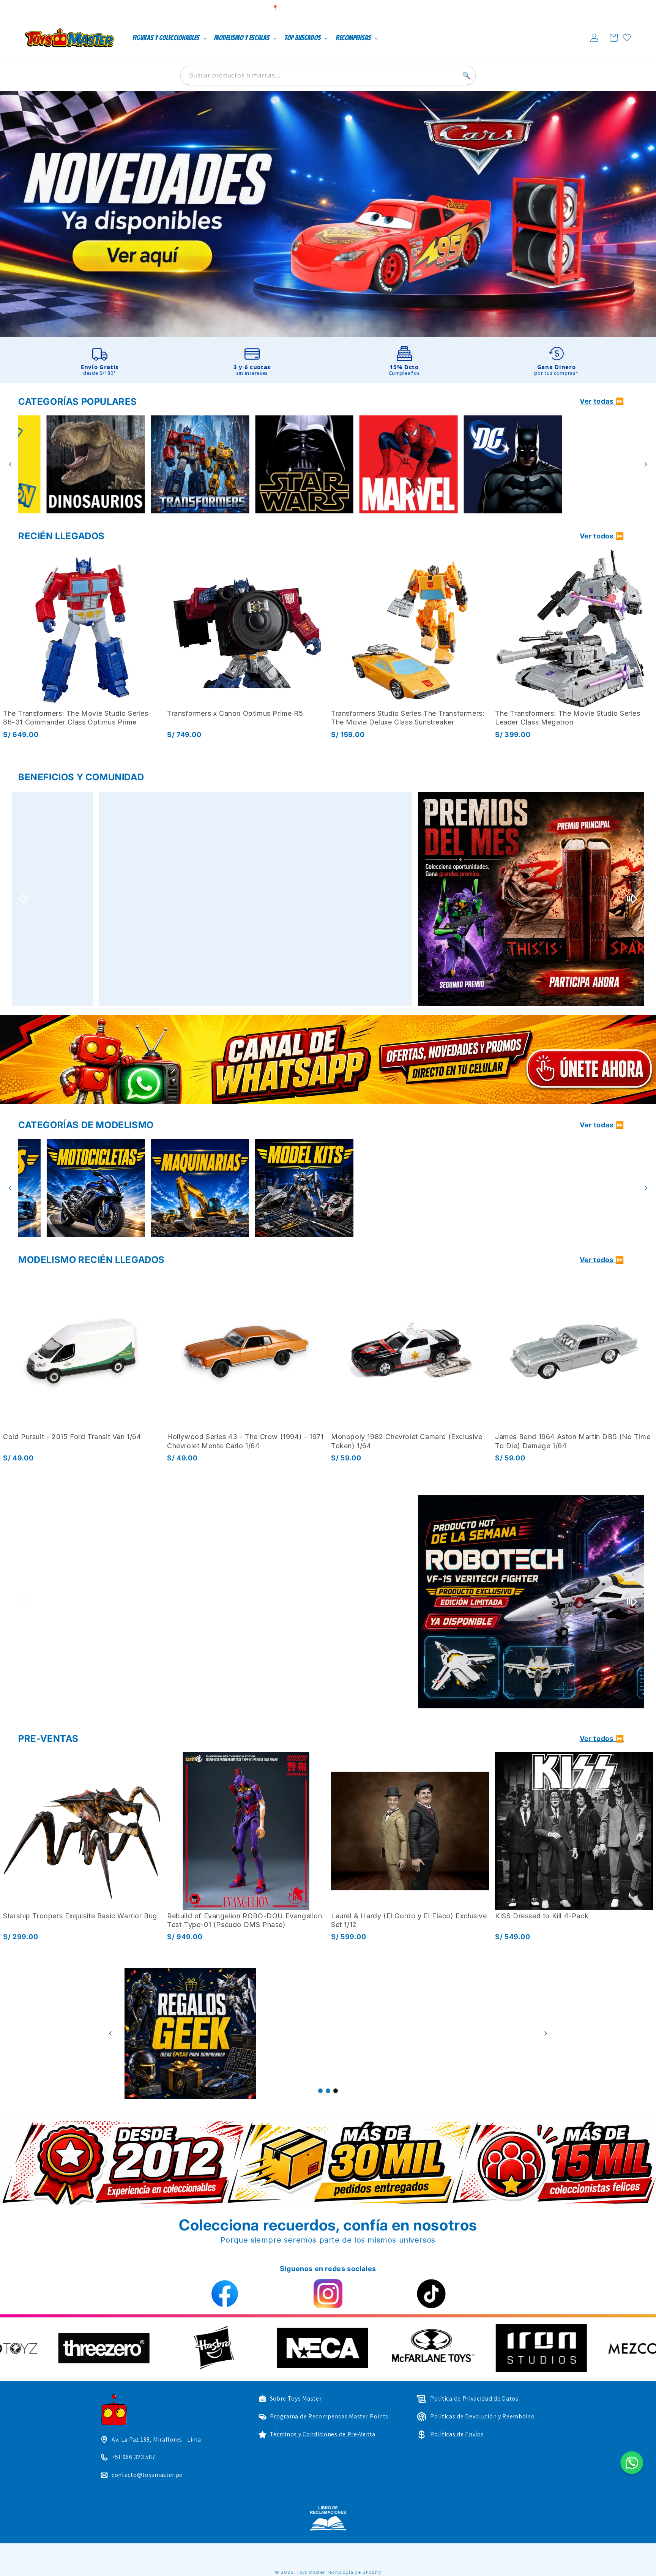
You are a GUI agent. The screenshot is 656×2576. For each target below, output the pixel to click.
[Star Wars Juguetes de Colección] (82, 465)
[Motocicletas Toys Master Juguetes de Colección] (499, 1188)
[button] (614, 38)
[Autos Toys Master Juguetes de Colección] (395, 1188)
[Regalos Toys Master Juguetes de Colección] (347, 2034)
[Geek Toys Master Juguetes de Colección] (209, 2034)
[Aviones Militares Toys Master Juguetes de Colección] (290, 1188)
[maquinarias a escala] (328, 214)
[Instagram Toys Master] (328, 2294)
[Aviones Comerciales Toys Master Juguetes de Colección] (186, 1188)
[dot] (320, 2091)
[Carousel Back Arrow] (10, 464)
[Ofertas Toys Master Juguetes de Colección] (485, 2034)
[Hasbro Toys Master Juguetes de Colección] (554, 2348)
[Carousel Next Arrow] (646, 464)
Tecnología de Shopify (354, 2572)
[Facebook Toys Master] (225, 2294)
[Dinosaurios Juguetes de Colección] (499, 465)
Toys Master (311, 2572)
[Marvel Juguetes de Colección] (186, 465)
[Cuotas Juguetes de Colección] (213, 899)
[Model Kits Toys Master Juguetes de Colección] (82, 1188)
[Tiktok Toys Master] (431, 2294)
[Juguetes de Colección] (290, 465)
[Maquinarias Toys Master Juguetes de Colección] (603, 1188)
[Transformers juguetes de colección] (603, 465)
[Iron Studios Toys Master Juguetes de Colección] (213, 1602)
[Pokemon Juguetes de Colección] (395, 465)
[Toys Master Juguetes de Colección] (328, 2518)
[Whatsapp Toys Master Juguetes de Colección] (328, 1059)
